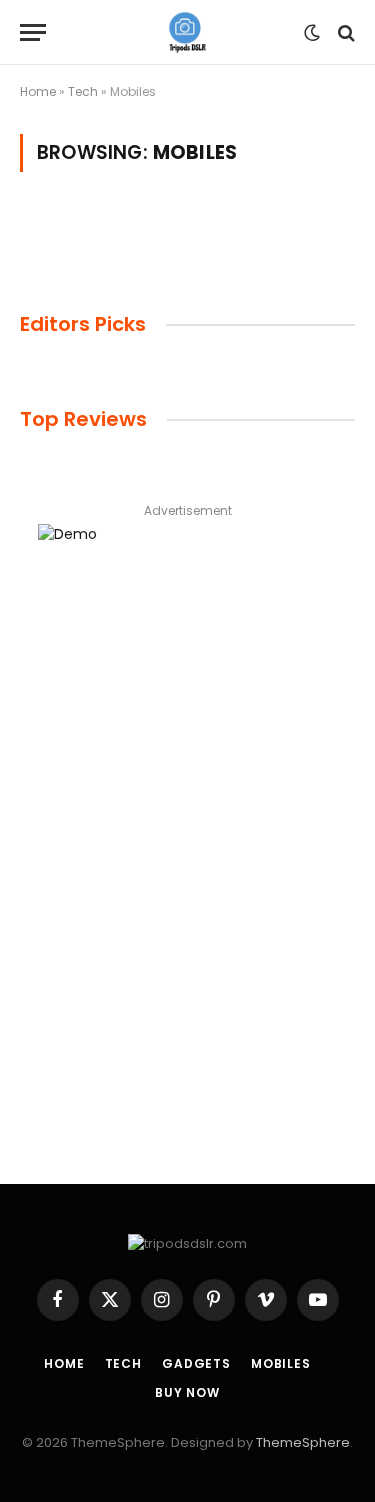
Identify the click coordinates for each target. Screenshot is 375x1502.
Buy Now (187, 1392)
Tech (83, 91)
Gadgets (196, 1363)
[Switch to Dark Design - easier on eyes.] (312, 33)
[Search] (344, 32)
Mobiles (281, 1363)
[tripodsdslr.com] (187, 32)
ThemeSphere (303, 1442)
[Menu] (33, 32)
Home (38, 91)
